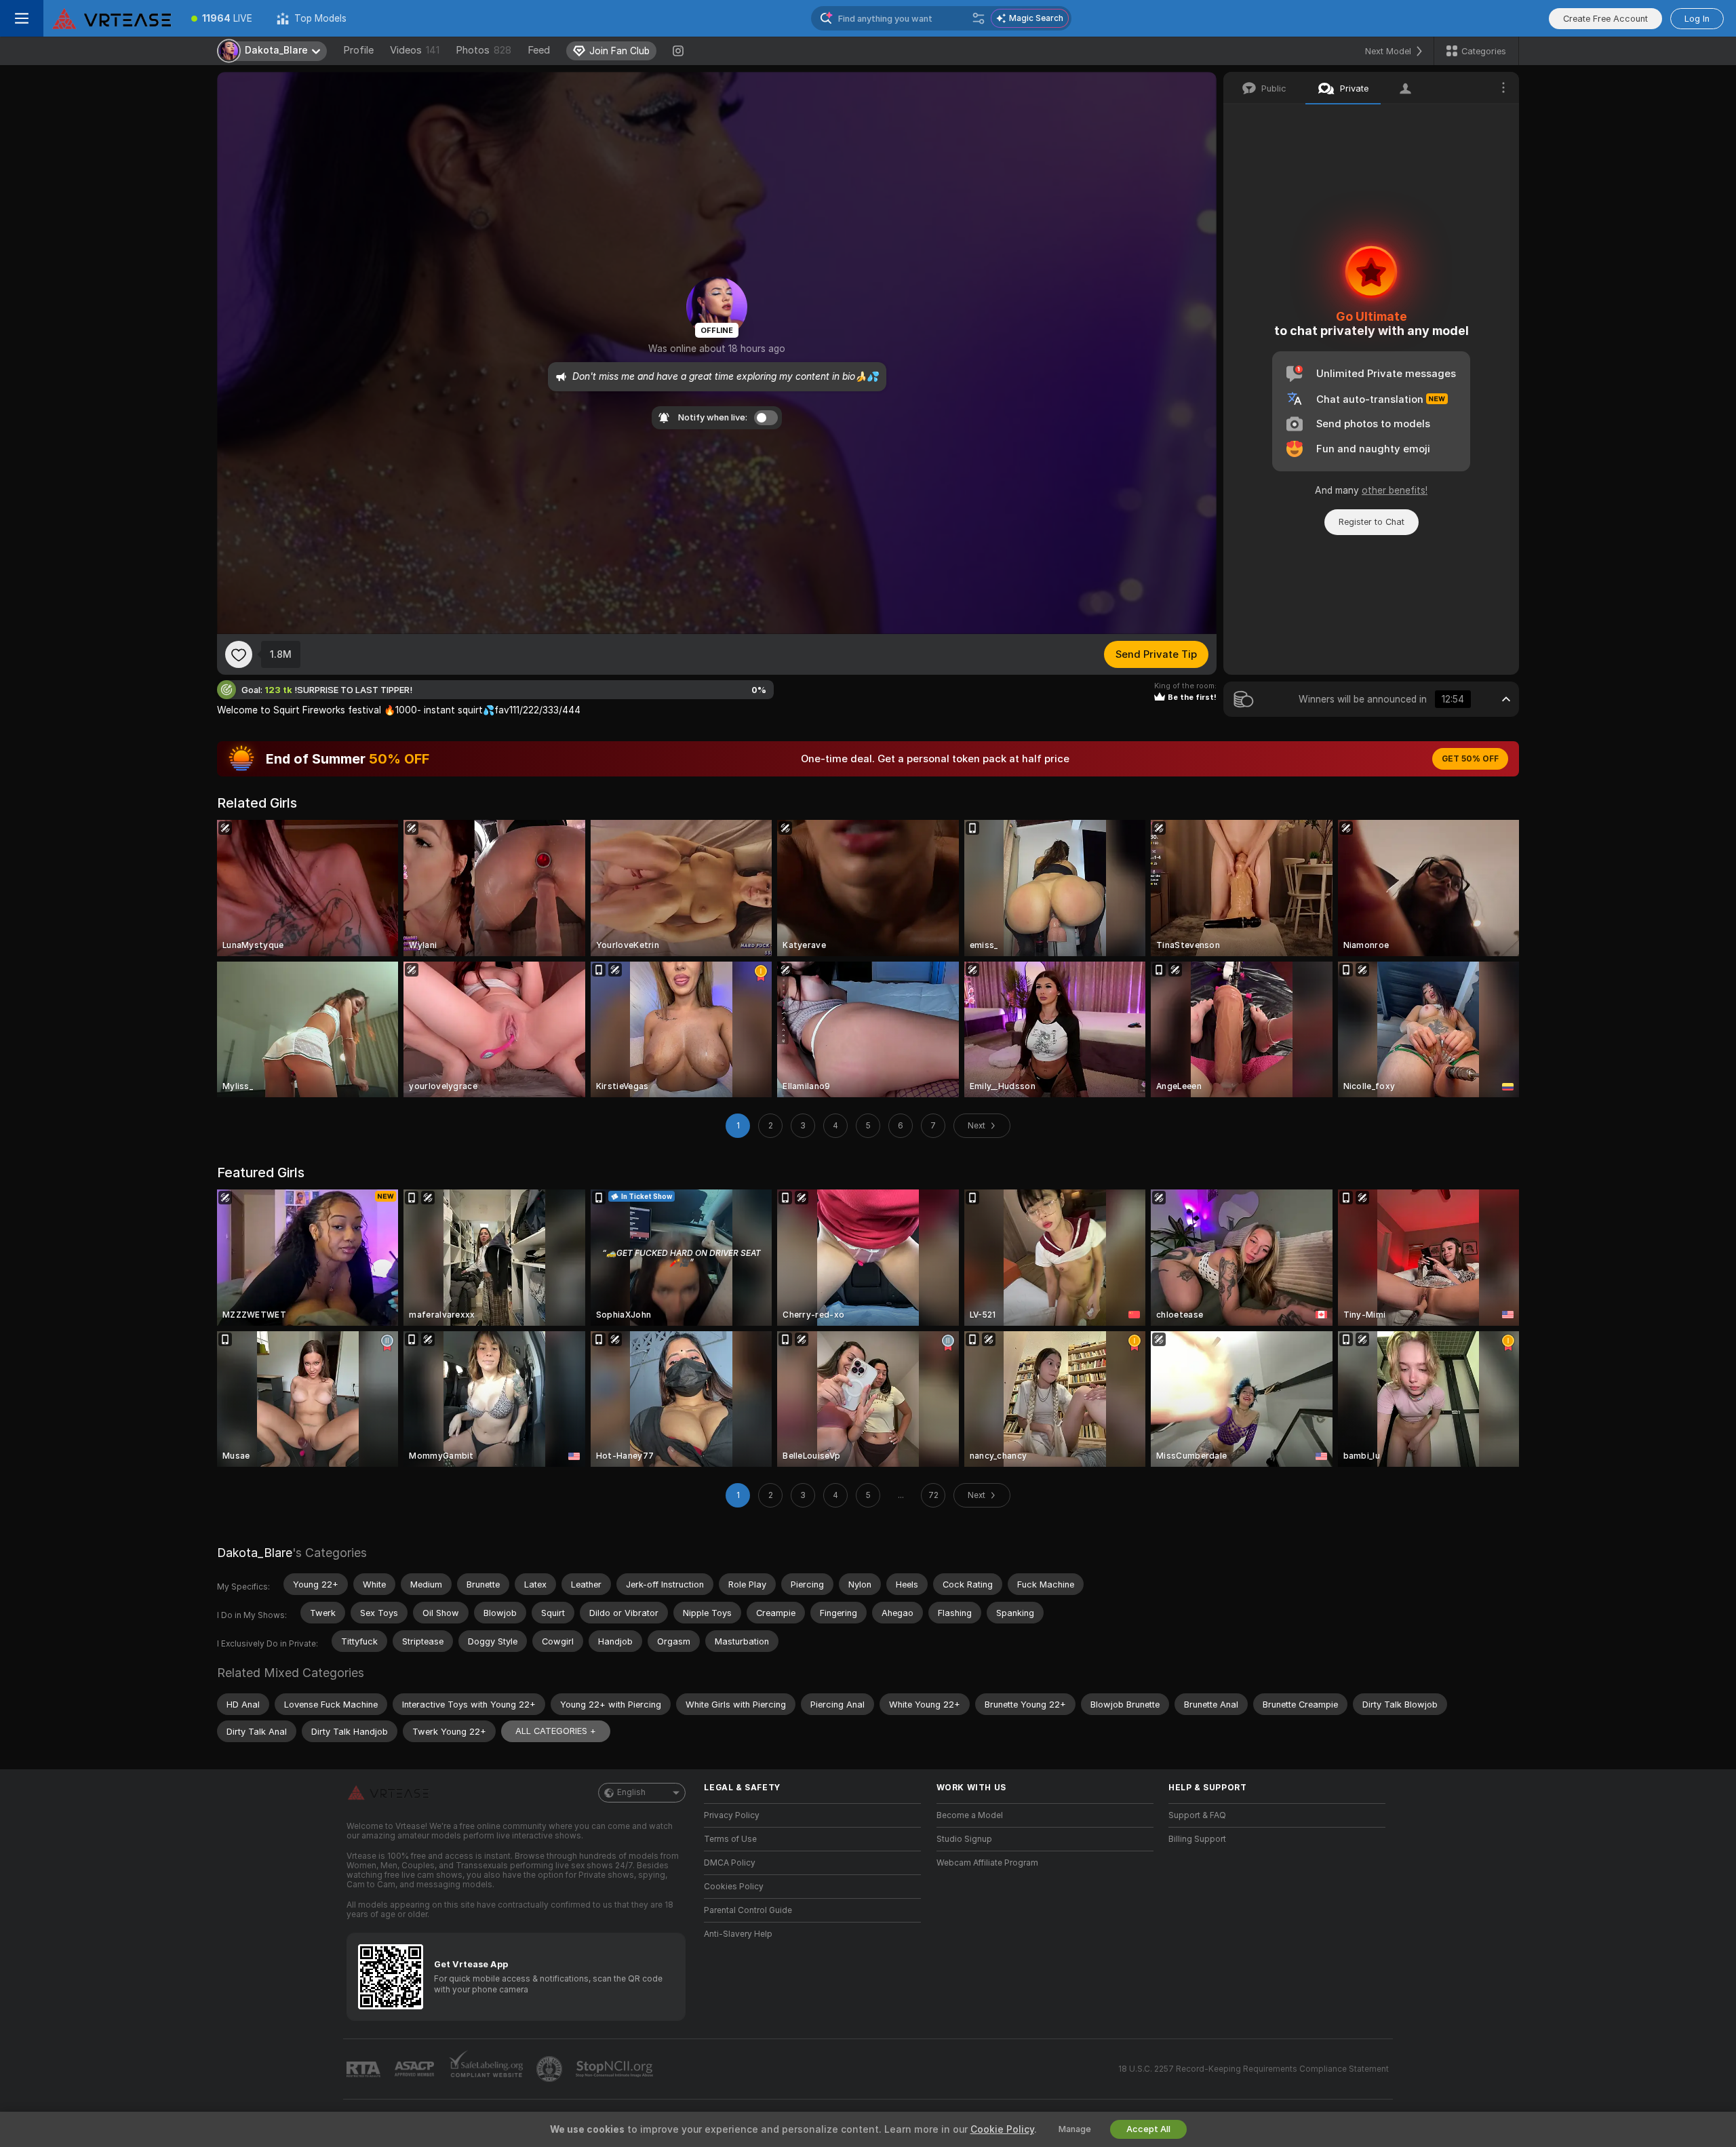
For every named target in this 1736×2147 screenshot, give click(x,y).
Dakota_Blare (255, 1553)
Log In (1697, 19)
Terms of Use (730, 1839)
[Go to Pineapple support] (551, 2069)
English (631, 1792)
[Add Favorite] (239, 654)
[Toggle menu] (22, 18)
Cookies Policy (734, 1887)
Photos (484, 50)
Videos (415, 50)
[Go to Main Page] (111, 18)
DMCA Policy (730, 1863)
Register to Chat (1372, 522)
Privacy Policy (732, 1815)
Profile (358, 50)
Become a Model (970, 1815)
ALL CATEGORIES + (556, 1731)
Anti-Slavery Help (738, 1934)
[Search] (979, 18)
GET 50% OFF (1470, 759)
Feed (539, 50)
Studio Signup (964, 1839)
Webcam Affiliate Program (987, 1863)
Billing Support (1197, 1839)
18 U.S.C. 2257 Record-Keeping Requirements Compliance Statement (1254, 2069)
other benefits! (1395, 490)
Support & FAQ (1197, 1815)
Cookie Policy (1002, 2129)
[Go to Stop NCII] (616, 2069)
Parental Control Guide (748, 1910)
